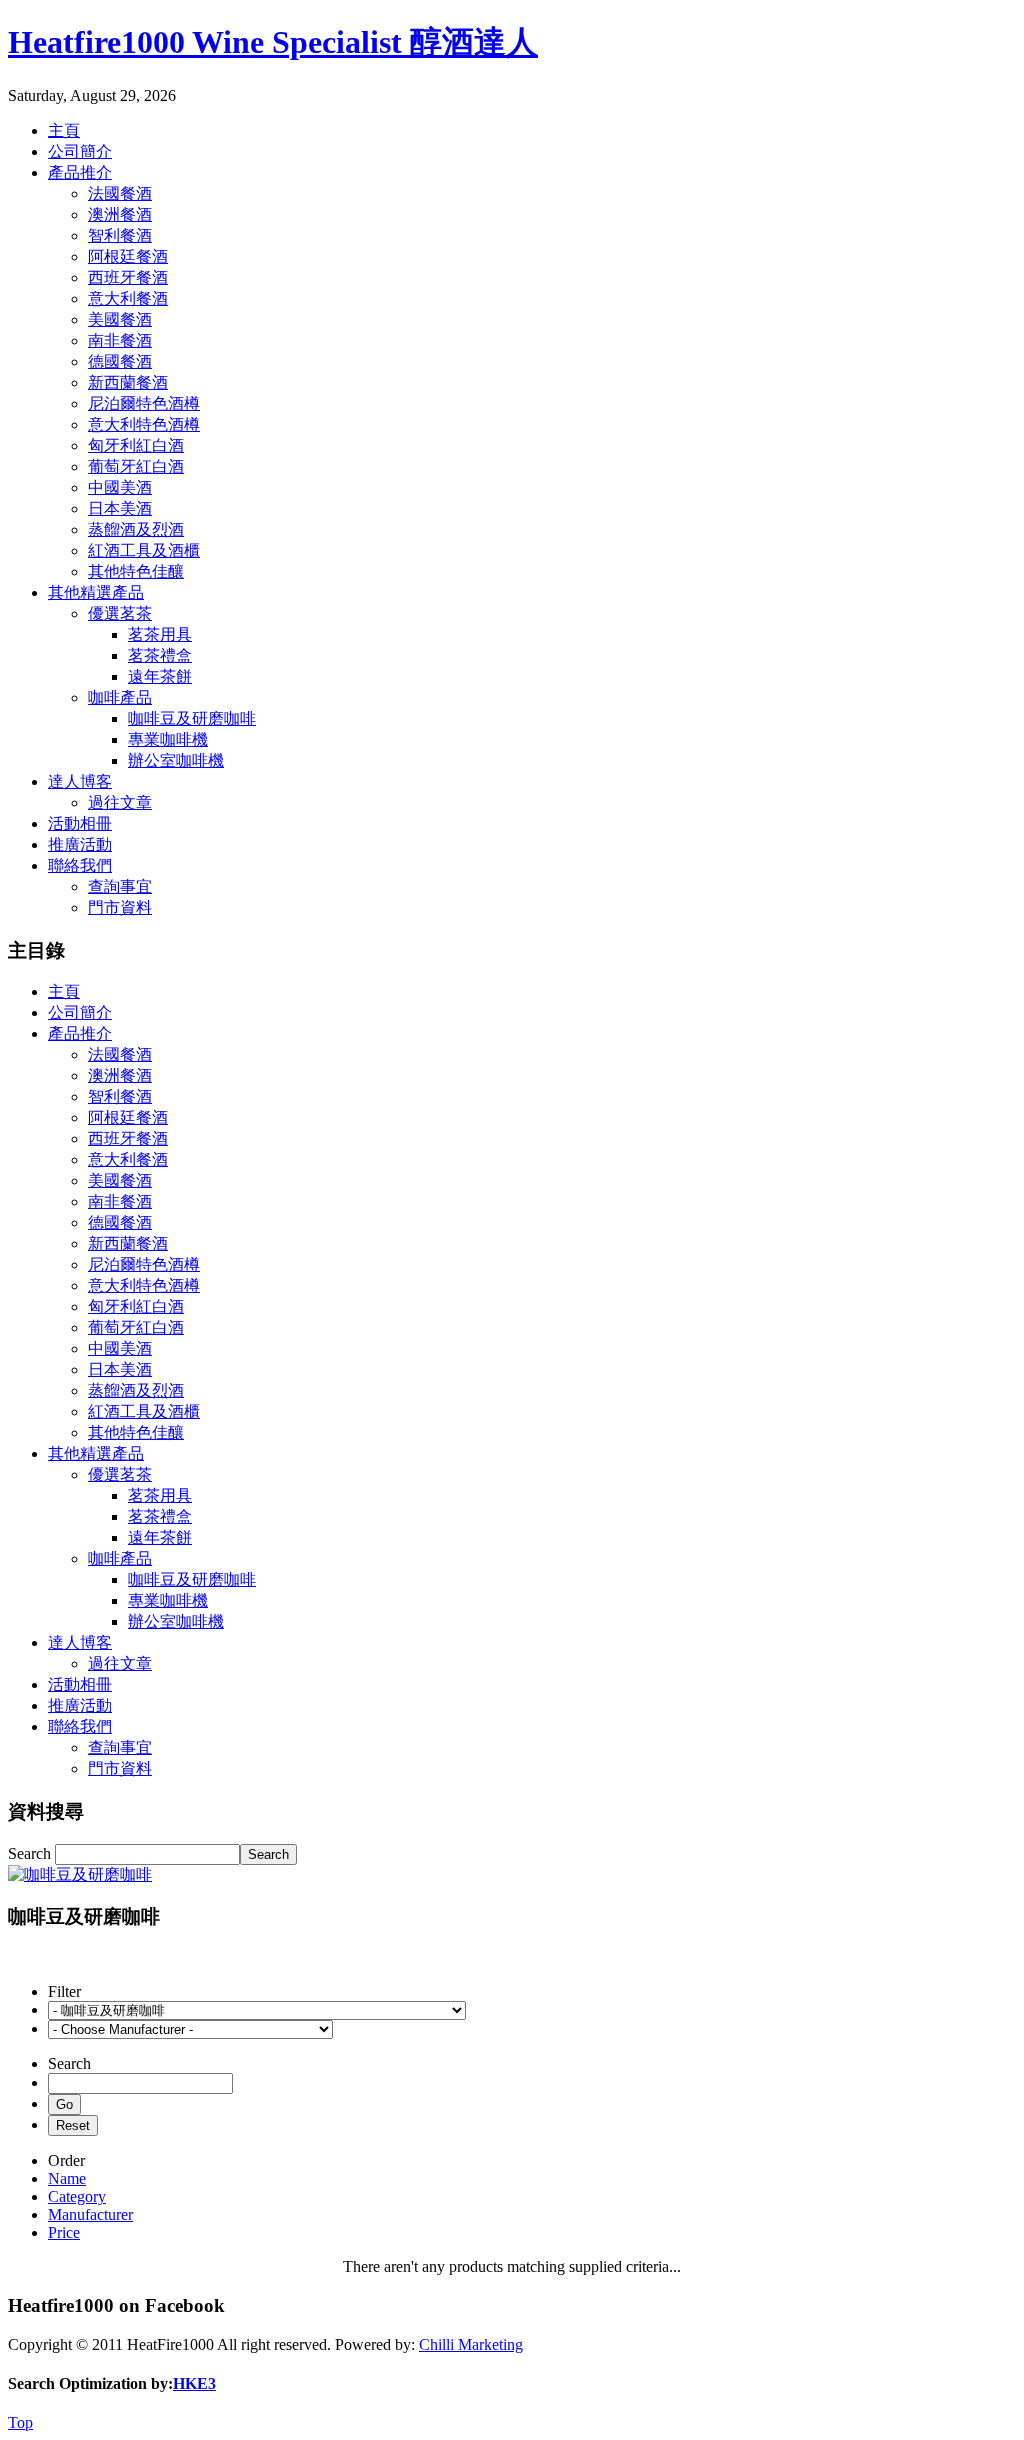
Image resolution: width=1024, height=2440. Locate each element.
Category (77, 2196)
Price (64, 2232)
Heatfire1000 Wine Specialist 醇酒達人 (273, 42)
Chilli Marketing (471, 2344)
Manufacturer (90, 2214)
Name (67, 2178)
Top (20, 2422)
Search (31, 1853)
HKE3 (194, 2383)
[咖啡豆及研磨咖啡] (80, 1874)
